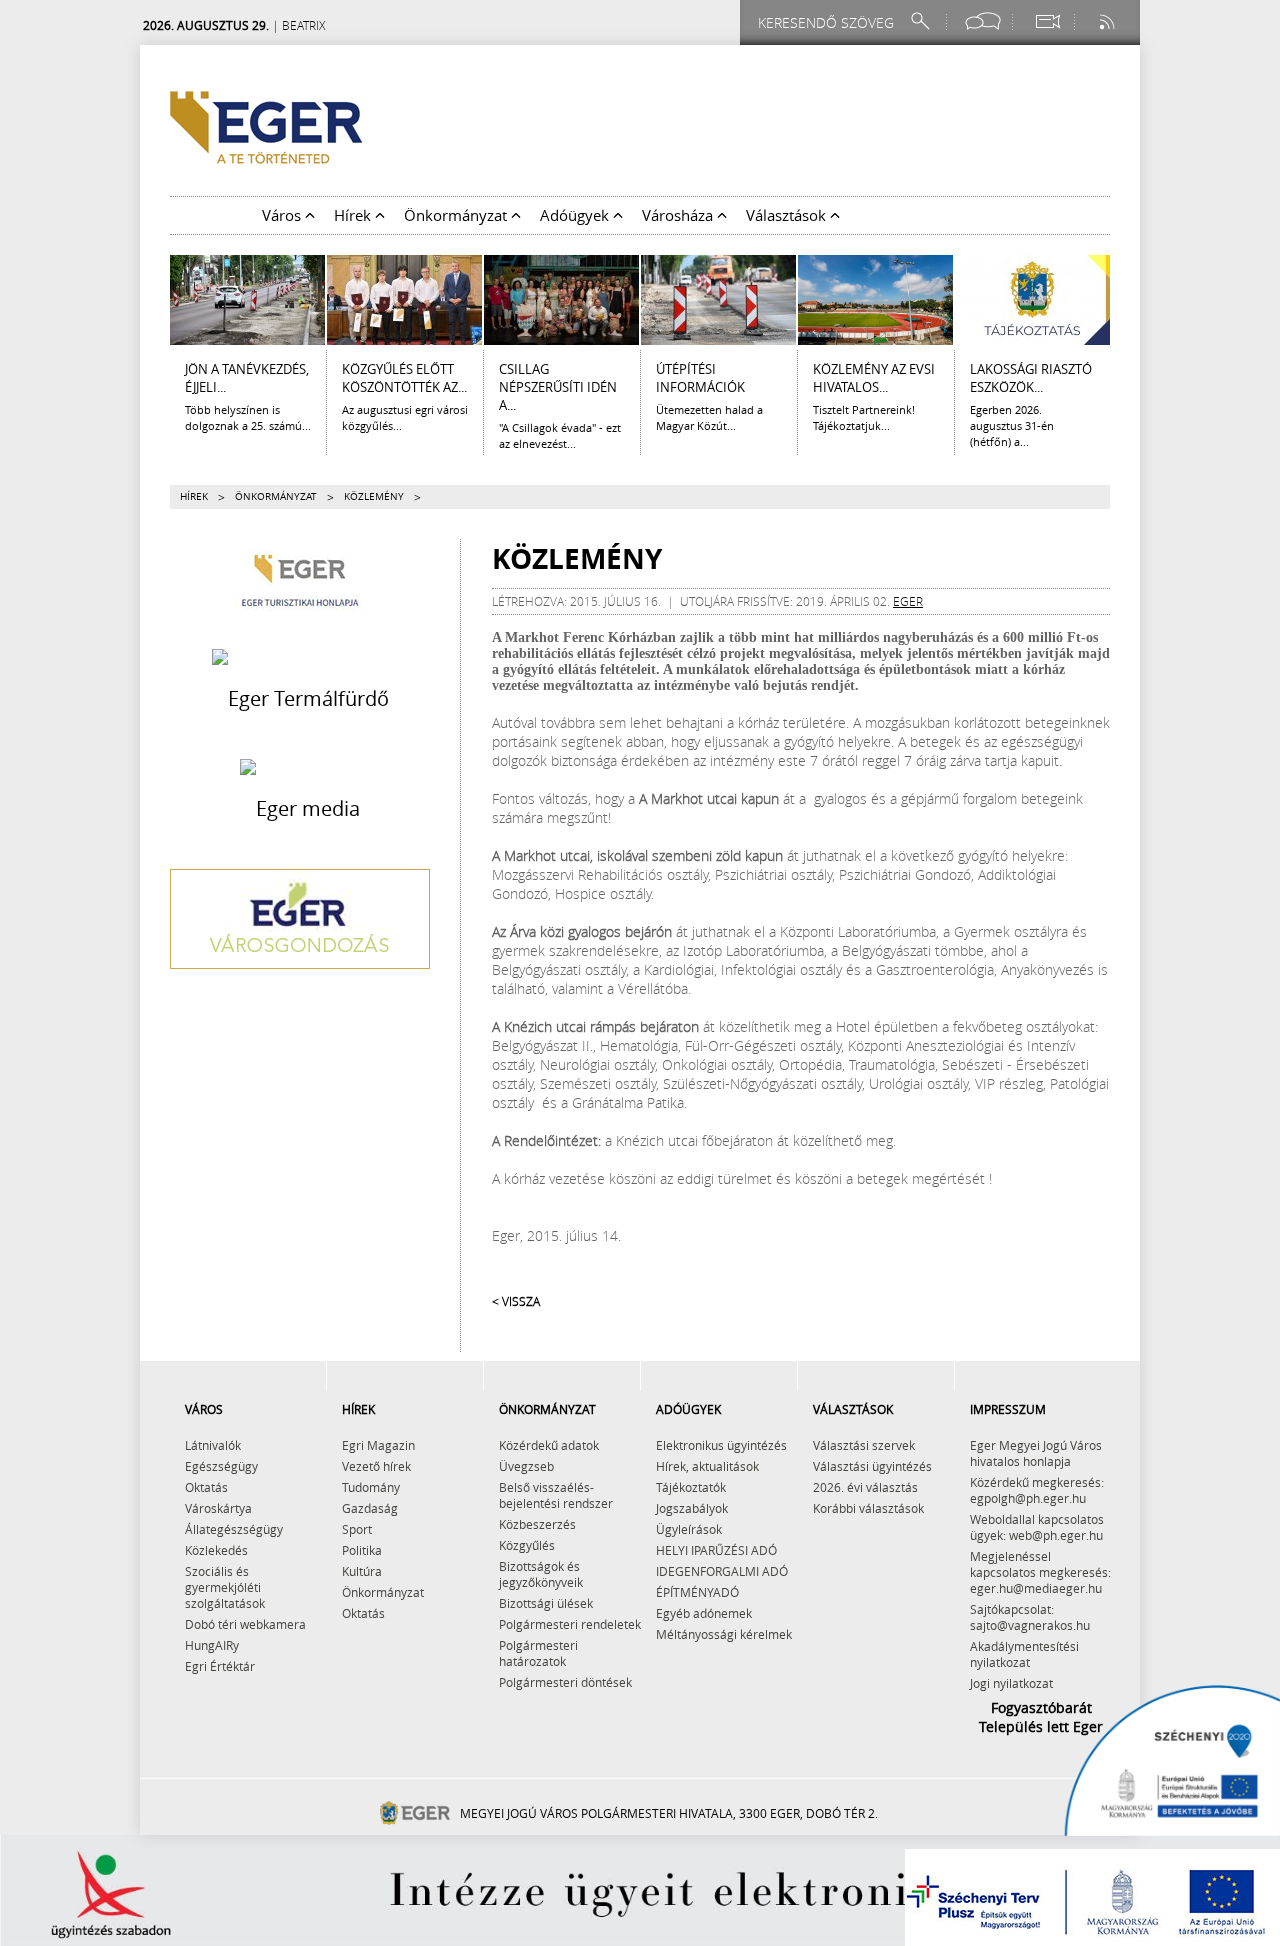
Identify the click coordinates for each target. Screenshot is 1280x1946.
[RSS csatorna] (1109, 21)
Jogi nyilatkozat (1011, 1683)
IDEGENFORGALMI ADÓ (722, 1571)
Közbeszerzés (537, 1524)
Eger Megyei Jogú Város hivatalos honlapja (1036, 1453)
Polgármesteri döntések (565, 1682)
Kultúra (362, 1571)
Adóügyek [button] (576, 215)
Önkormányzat (276, 496)
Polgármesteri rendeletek (570, 1624)
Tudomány (371, 1487)
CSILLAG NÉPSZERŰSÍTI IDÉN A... (558, 387)
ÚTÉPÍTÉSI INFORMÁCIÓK (700, 378)
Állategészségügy (234, 1529)
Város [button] (283, 215)
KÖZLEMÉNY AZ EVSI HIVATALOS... (874, 378)
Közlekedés (216, 1550)
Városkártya (218, 1508)
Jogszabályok (692, 1508)
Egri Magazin (378, 1445)
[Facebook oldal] (983, 21)
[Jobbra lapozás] (1124, 300)
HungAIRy (212, 1645)
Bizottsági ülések (546, 1603)
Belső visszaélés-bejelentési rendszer (556, 1495)
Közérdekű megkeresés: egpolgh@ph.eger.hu (1037, 1490)
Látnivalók (213, 1445)
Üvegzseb (526, 1466)
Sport (357, 1529)
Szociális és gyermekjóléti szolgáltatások (225, 1587)
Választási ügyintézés (872, 1466)
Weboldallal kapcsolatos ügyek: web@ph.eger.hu (1037, 1527)
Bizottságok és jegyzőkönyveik (541, 1574)
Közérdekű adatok (549, 1445)
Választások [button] (788, 215)
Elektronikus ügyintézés (721, 1445)
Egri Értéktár (220, 1666)
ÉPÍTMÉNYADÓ (697, 1592)
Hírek (194, 496)
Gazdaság (370, 1508)
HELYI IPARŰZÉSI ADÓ (716, 1550)
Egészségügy (221, 1466)
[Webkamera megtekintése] (1047, 21)
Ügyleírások (689, 1529)
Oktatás (206, 1487)
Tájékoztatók (691, 1487)
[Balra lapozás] (156, 300)
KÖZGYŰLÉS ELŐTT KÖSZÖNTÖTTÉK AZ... (404, 378)
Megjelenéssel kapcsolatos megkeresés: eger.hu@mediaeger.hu (1040, 1572)
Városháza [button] (679, 215)
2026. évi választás (865, 1487)
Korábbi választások (868, 1508)
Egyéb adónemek (704, 1613)
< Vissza (516, 1301)
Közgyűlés (527, 1545)
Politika (362, 1550)
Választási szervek (864, 1445)
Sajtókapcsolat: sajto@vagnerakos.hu (1030, 1617)
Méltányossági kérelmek (724, 1634)
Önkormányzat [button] (457, 215)
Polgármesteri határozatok (538, 1653)
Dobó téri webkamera (245, 1624)
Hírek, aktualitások (707, 1466)
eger (908, 601)
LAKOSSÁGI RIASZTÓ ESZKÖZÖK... (1031, 378)
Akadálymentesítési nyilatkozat (1024, 1654)
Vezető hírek (376, 1466)
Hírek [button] (354, 215)
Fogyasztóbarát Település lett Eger (1041, 1717)
